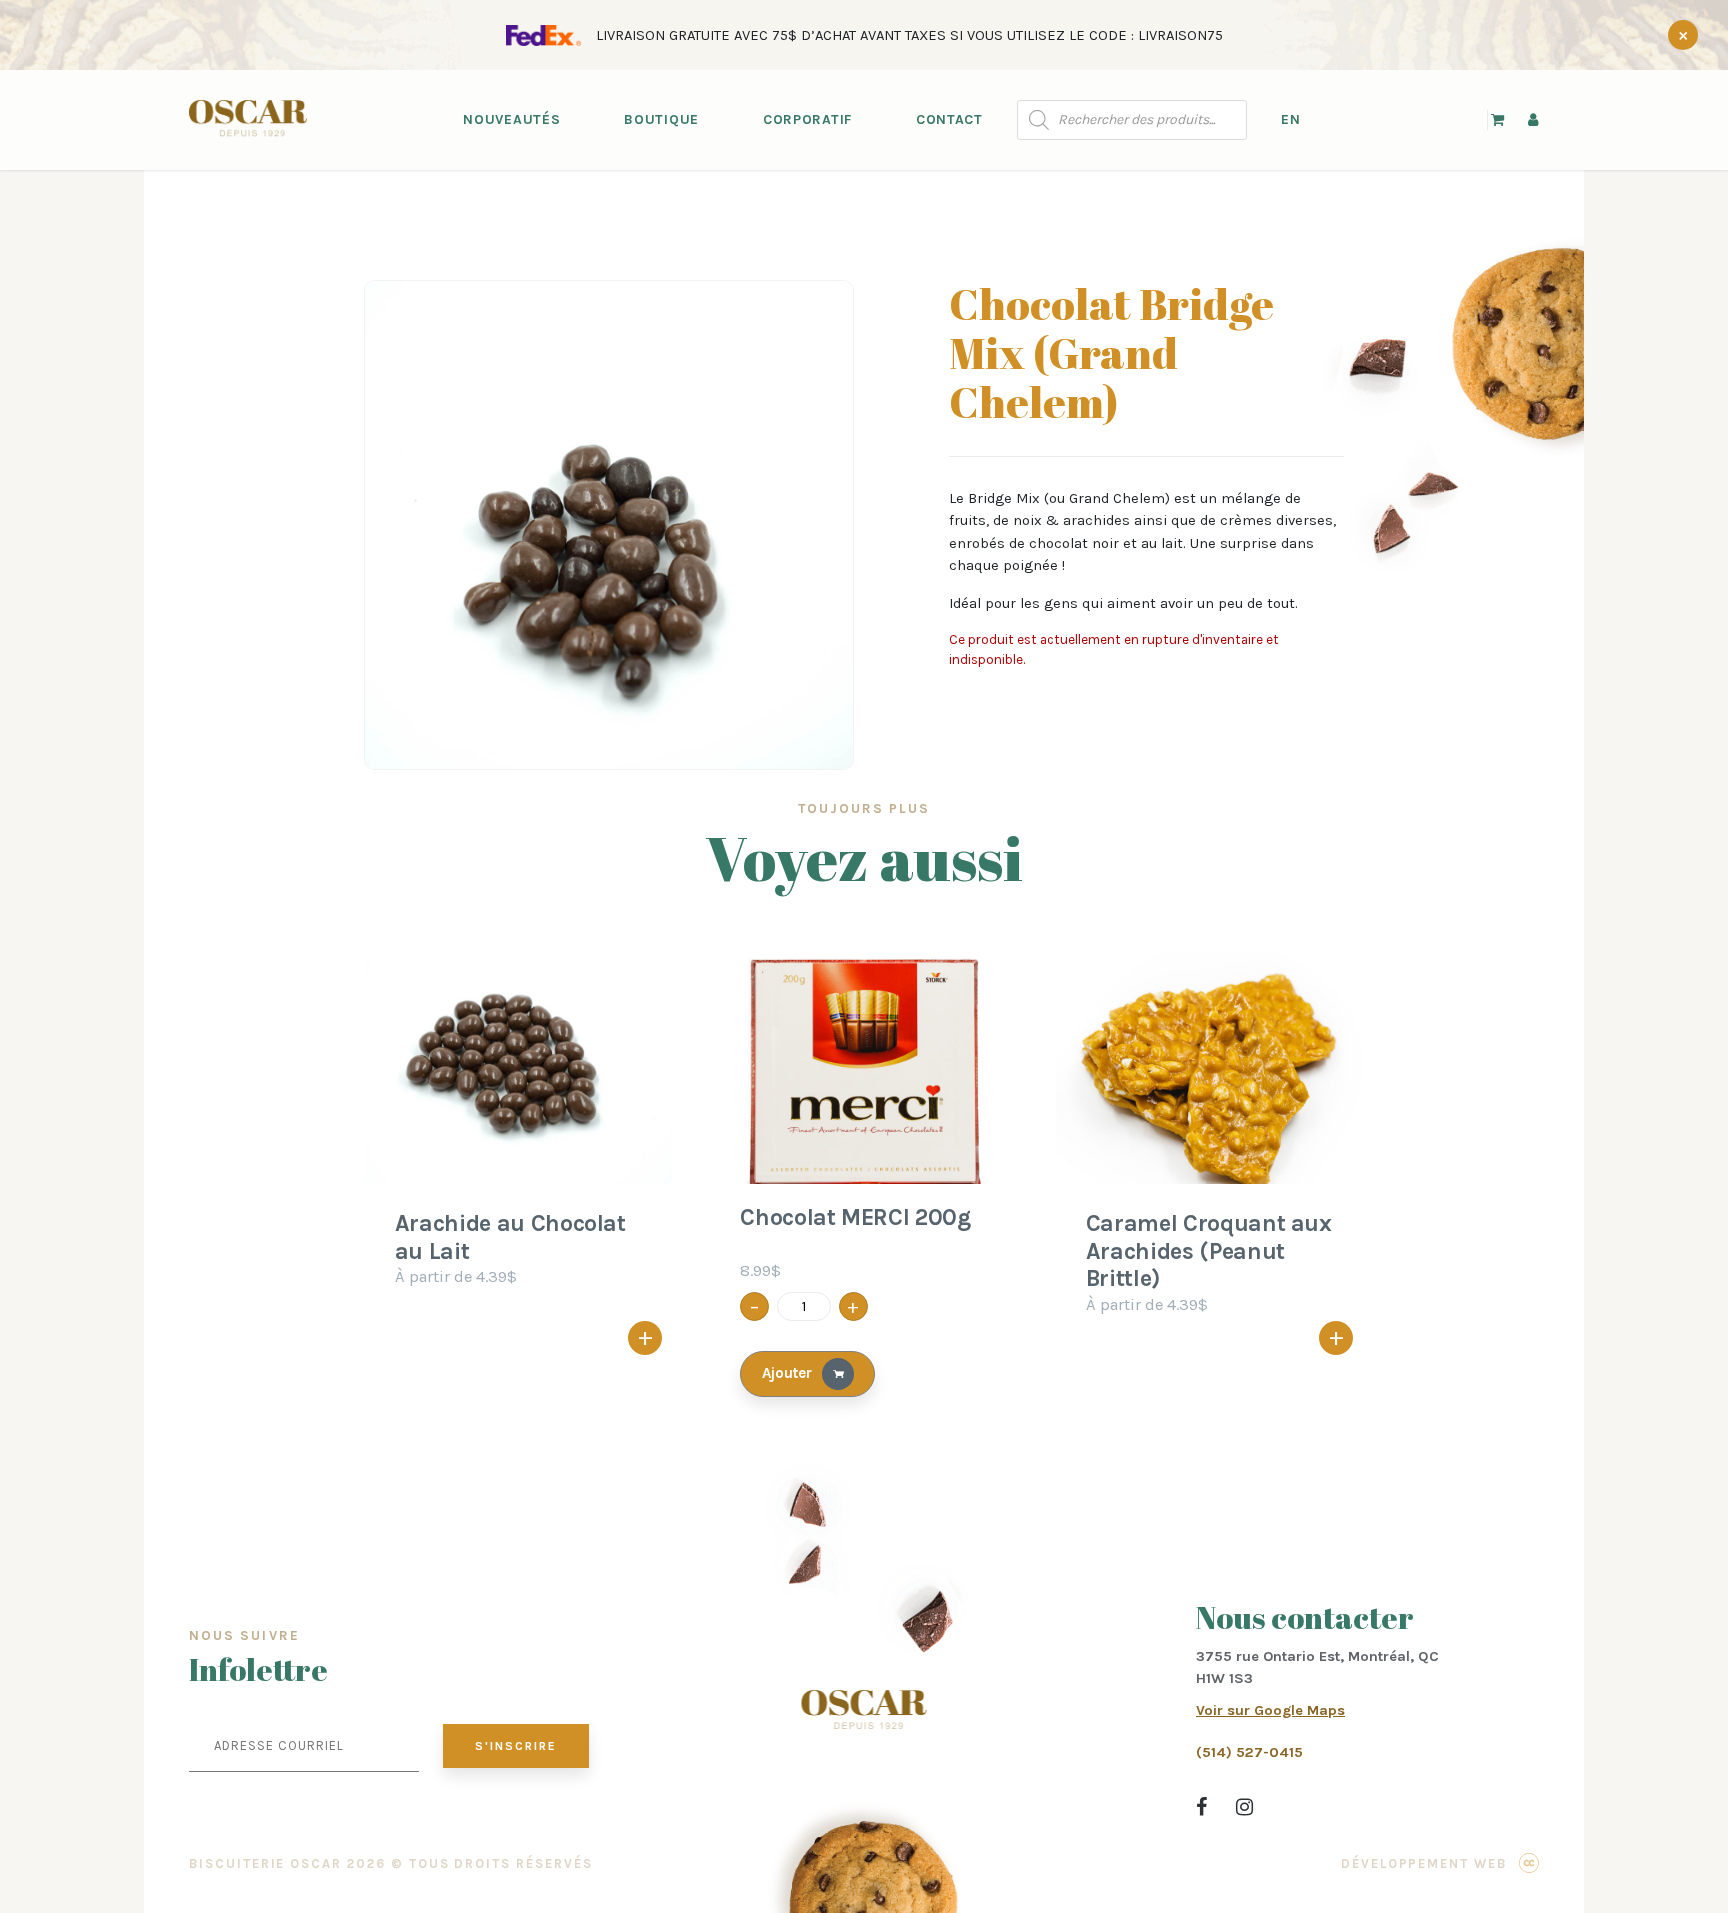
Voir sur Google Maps (1270, 1710)
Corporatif (807, 119)
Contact (949, 119)
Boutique (661, 119)
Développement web (1424, 1863)
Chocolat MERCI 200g (855, 1217)
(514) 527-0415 (1249, 1752)
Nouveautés (511, 119)
